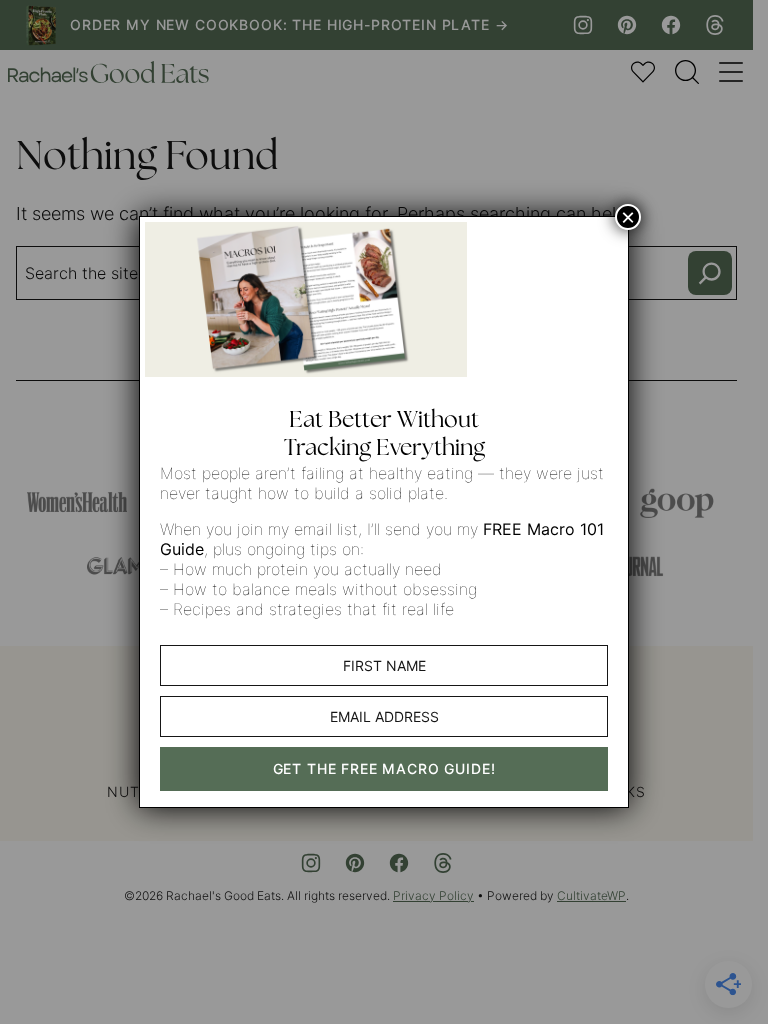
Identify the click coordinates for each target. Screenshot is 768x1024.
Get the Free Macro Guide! (384, 768)
